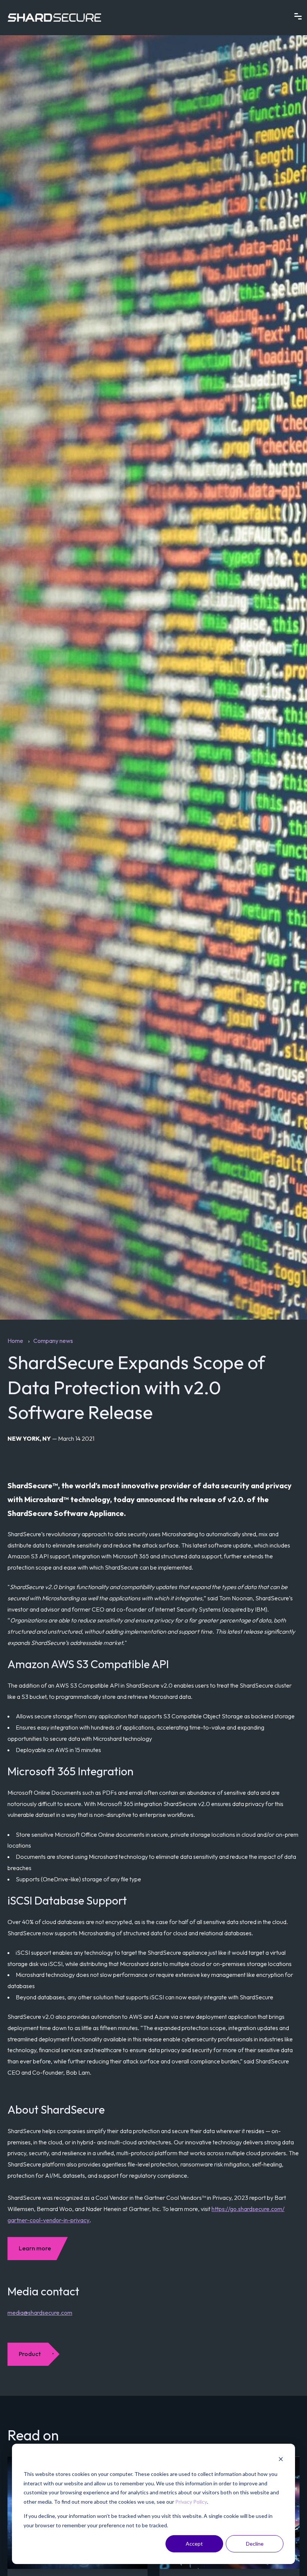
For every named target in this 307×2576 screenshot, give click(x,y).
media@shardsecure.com (40, 2313)
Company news (53, 1341)
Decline (255, 2544)
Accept (194, 2544)
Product (30, 2354)
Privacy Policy (191, 2502)
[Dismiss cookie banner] (281, 2460)
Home (15, 1341)
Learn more (35, 2248)
